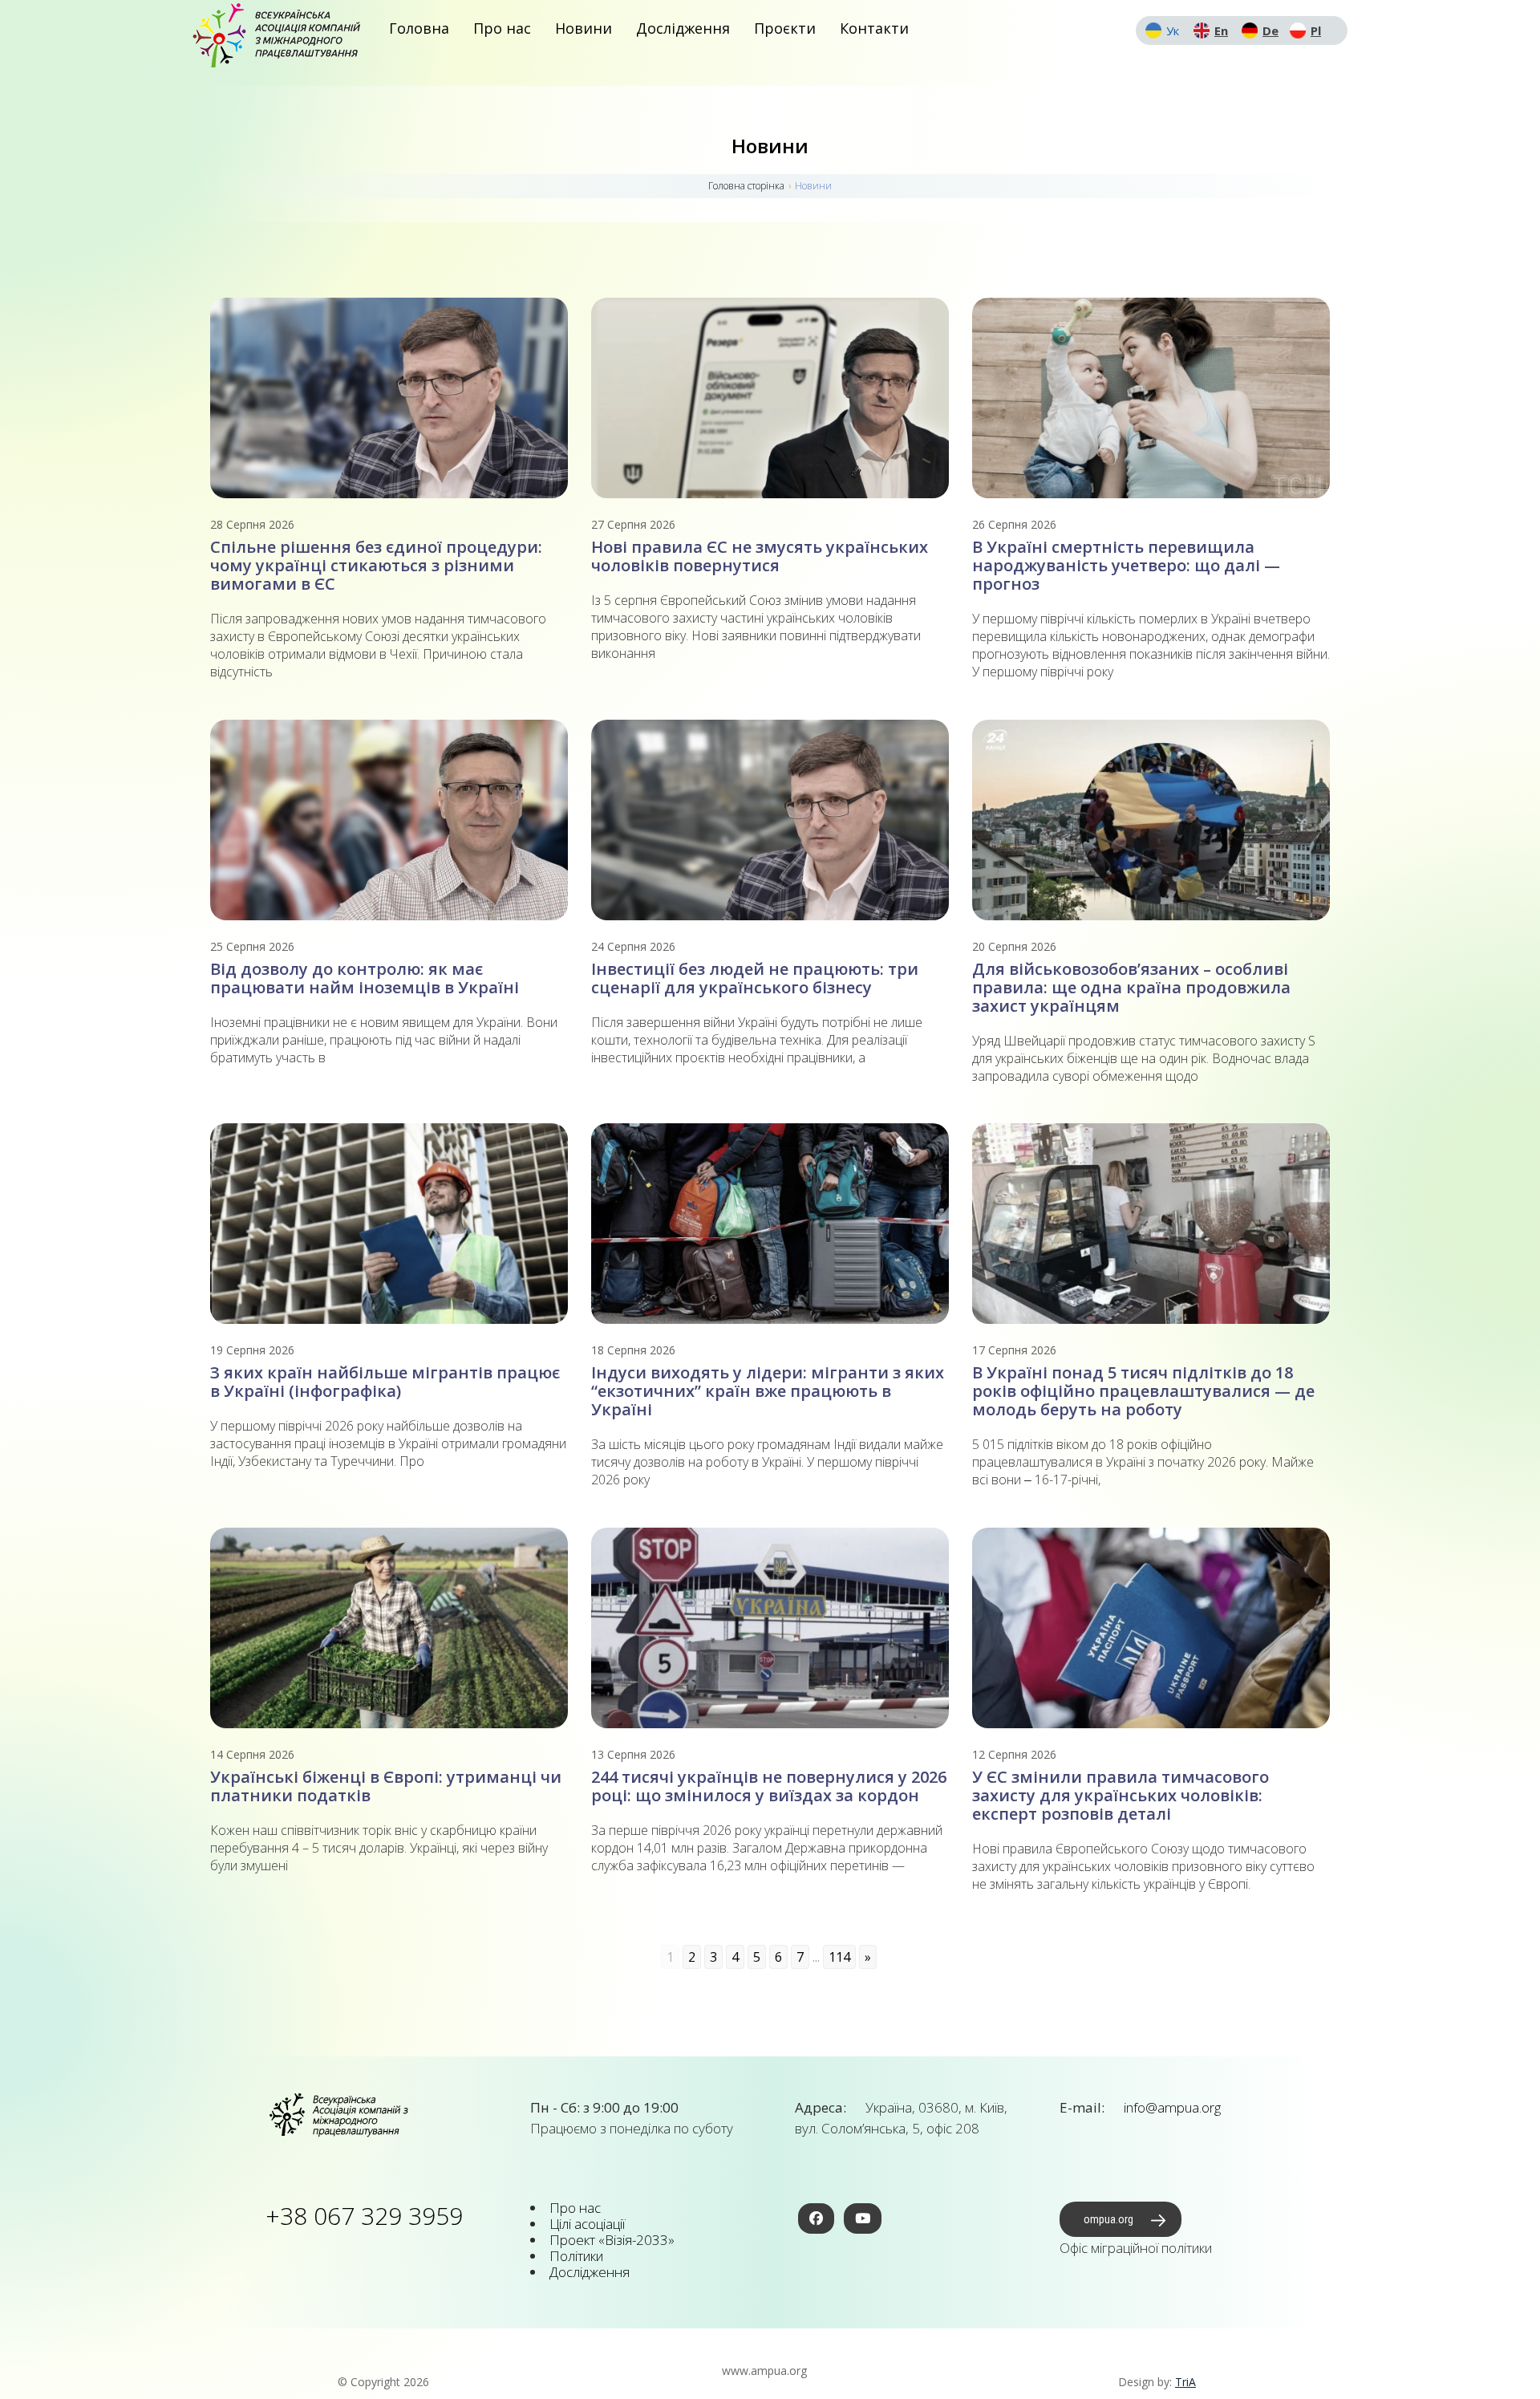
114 (839, 1957)
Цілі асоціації (587, 2224)
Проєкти (785, 28)
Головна (419, 28)
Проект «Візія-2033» (612, 2240)
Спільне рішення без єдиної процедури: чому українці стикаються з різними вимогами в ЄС (376, 565)
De (1270, 30)
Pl (1316, 30)
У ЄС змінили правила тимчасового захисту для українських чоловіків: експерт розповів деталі (1121, 1795)
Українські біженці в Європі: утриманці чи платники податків (386, 1786)
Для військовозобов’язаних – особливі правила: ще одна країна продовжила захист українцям (1131, 987)
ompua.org (1108, 2219)
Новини (584, 28)
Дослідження (683, 28)
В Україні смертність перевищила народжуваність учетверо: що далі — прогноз (1126, 565)
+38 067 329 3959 (364, 2216)
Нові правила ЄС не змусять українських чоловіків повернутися (760, 556)
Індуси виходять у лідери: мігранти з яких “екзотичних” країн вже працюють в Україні (768, 1391)
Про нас (502, 28)
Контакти (874, 28)
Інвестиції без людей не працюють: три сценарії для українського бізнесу (755, 978)
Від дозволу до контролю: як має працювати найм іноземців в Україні (365, 978)
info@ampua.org (1171, 2107)
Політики (576, 2256)
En (1221, 30)
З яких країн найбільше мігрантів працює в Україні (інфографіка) (385, 1382)
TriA (1185, 2382)
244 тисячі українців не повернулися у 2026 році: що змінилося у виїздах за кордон (769, 1786)
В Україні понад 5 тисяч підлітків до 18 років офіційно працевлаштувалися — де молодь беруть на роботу (1143, 1391)
